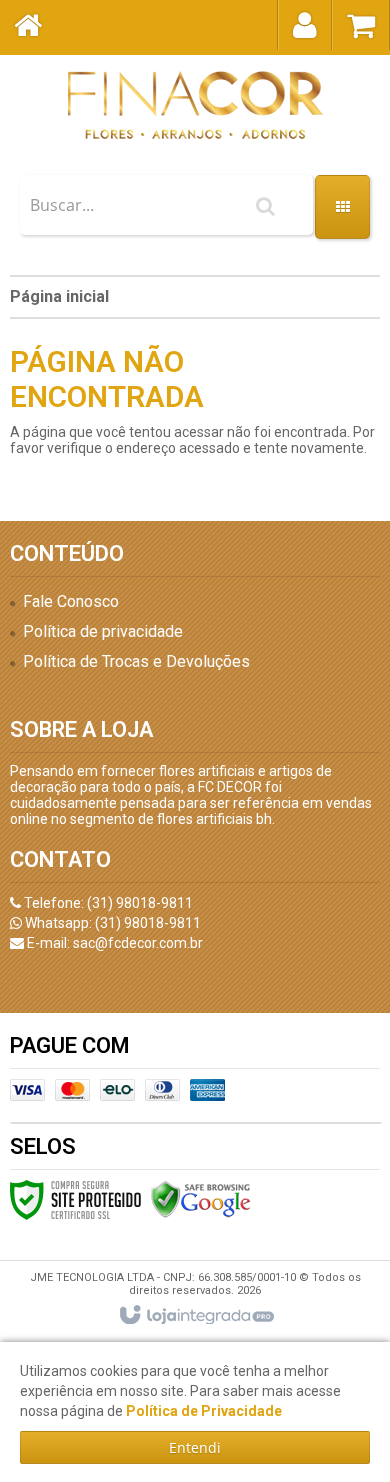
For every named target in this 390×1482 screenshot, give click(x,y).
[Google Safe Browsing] (201, 1199)
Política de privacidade (103, 631)
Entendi (195, 1447)
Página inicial (59, 296)
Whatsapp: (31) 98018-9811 (111, 923)
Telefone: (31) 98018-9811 (107, 903)
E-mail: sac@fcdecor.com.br (113, 943)
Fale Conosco (71, 601)
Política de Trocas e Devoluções (136, 661)
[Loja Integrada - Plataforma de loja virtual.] (195, 1316)
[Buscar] (265, 206)
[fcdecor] (195, 105)
